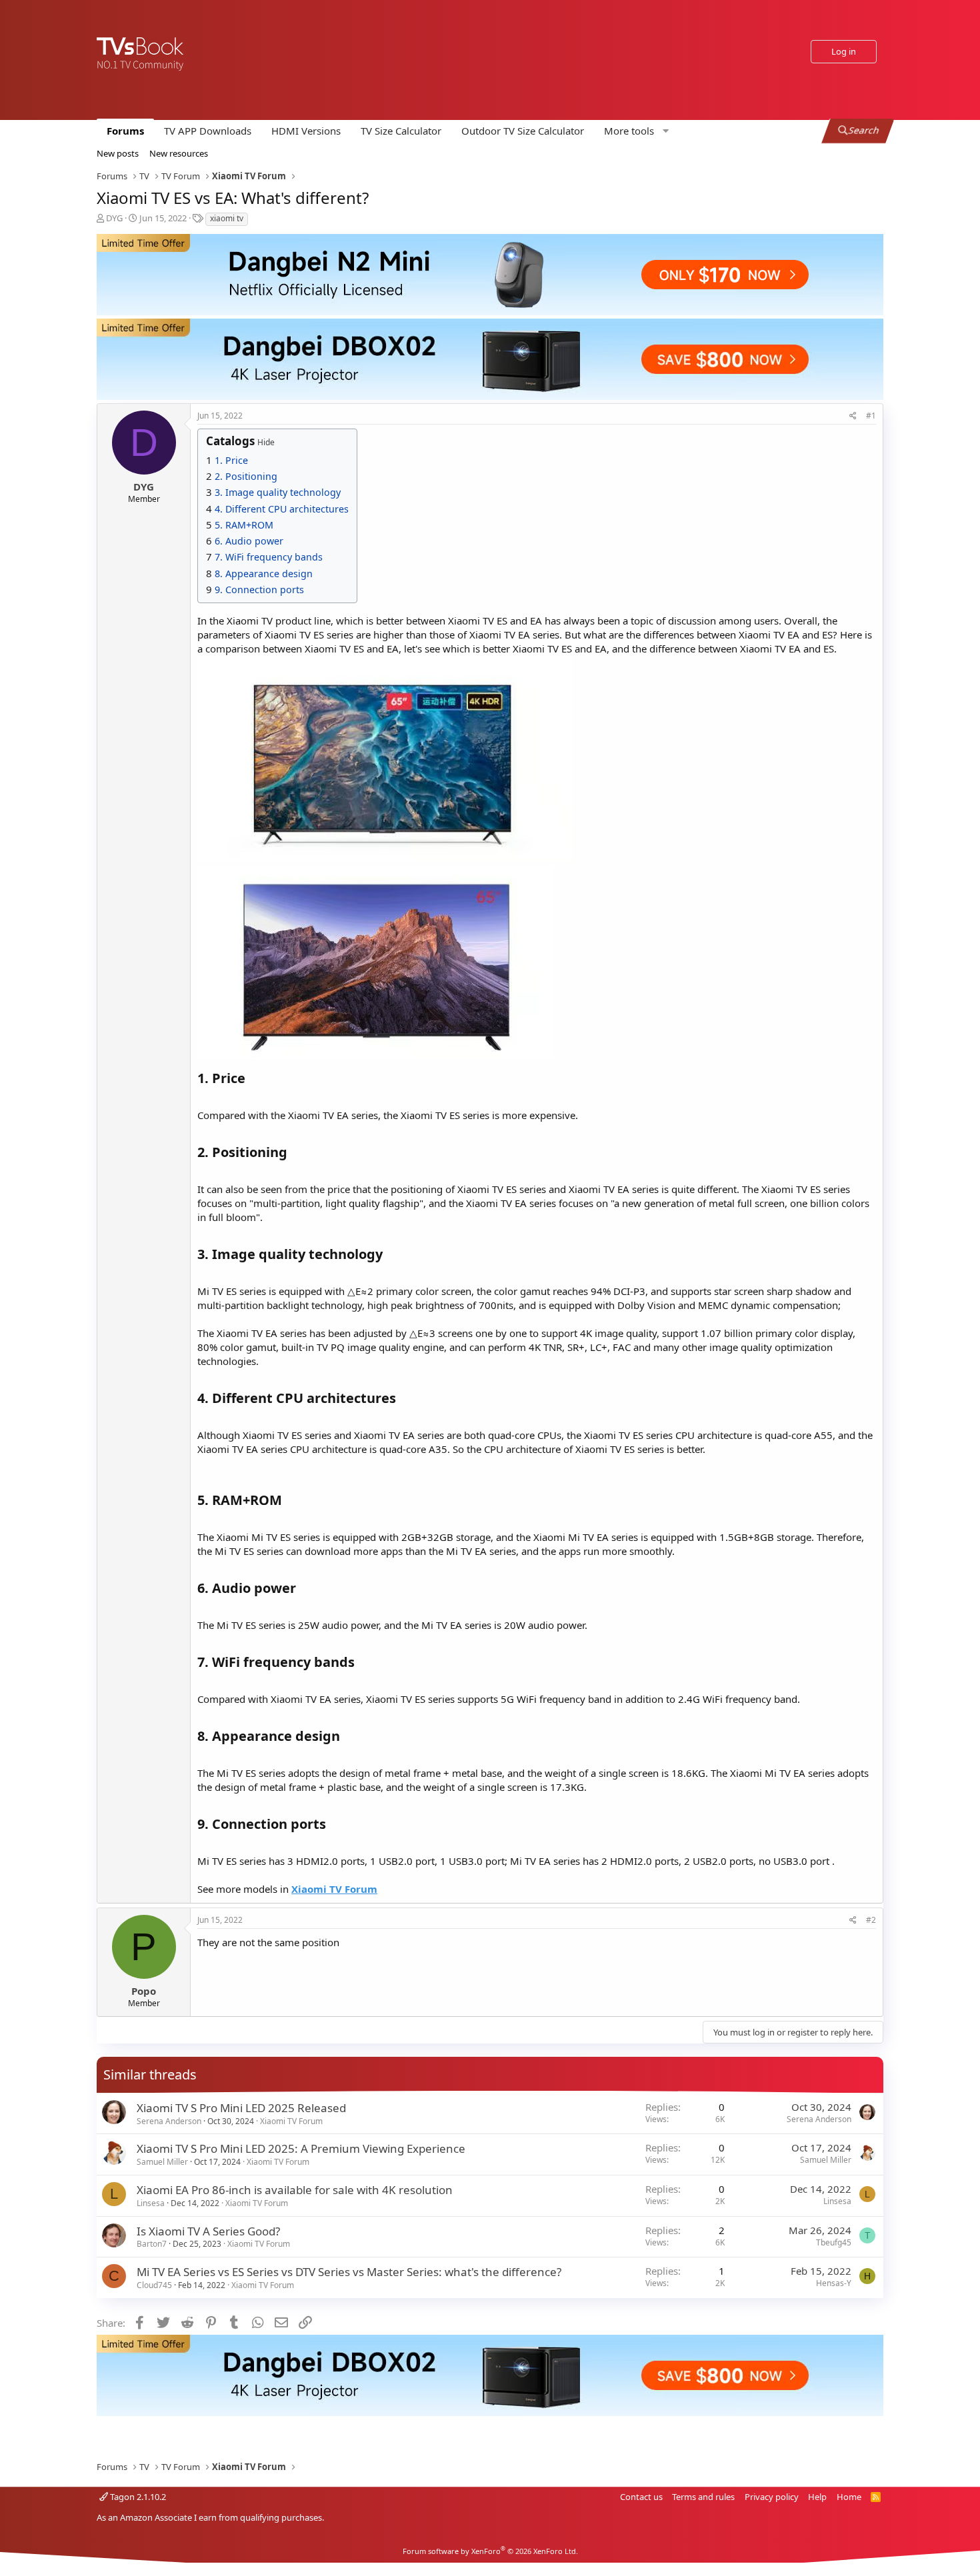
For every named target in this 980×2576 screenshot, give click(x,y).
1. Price (231, 460)
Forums (125, 131)
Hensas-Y (834, 2283)
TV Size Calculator (401, 131)
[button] (635, 131)
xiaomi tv (227, 218)
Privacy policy (772, 2497)
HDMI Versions (306, 131)
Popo (144, 1991)
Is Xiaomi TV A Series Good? (208, 2231)
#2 (871, 1920)
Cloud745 (154, 2285)
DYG (114, 218)
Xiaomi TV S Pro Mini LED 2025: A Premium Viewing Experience (301, 2148)
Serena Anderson (169, 2121)
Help (817, 2497)
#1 (871, 416)
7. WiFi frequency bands (269, 557)
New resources (179, 153)
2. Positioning (246, 476)
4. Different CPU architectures (282, 509)
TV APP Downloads (208, 131)
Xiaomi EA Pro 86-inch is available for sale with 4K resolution (295, 2190)
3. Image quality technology (278, 492)
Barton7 (152, 2244)
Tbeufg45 (834, 2242)
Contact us (641, 2497)
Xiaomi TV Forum (291, 2121)
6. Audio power (249, 541)
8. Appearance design (264, 574)
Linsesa (151, 2203)
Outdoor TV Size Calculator (523, 131)
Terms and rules (703, 2497)
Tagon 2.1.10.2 (137, 2497)
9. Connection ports (259, 590)
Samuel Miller (162, 2162)
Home (849, 2497)
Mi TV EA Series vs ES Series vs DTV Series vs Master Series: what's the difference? (349, 2272)
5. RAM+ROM (244, 525)
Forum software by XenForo (490, 2551)
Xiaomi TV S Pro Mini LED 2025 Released (241, 2108)
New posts (118, 153)
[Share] (853, 416)
